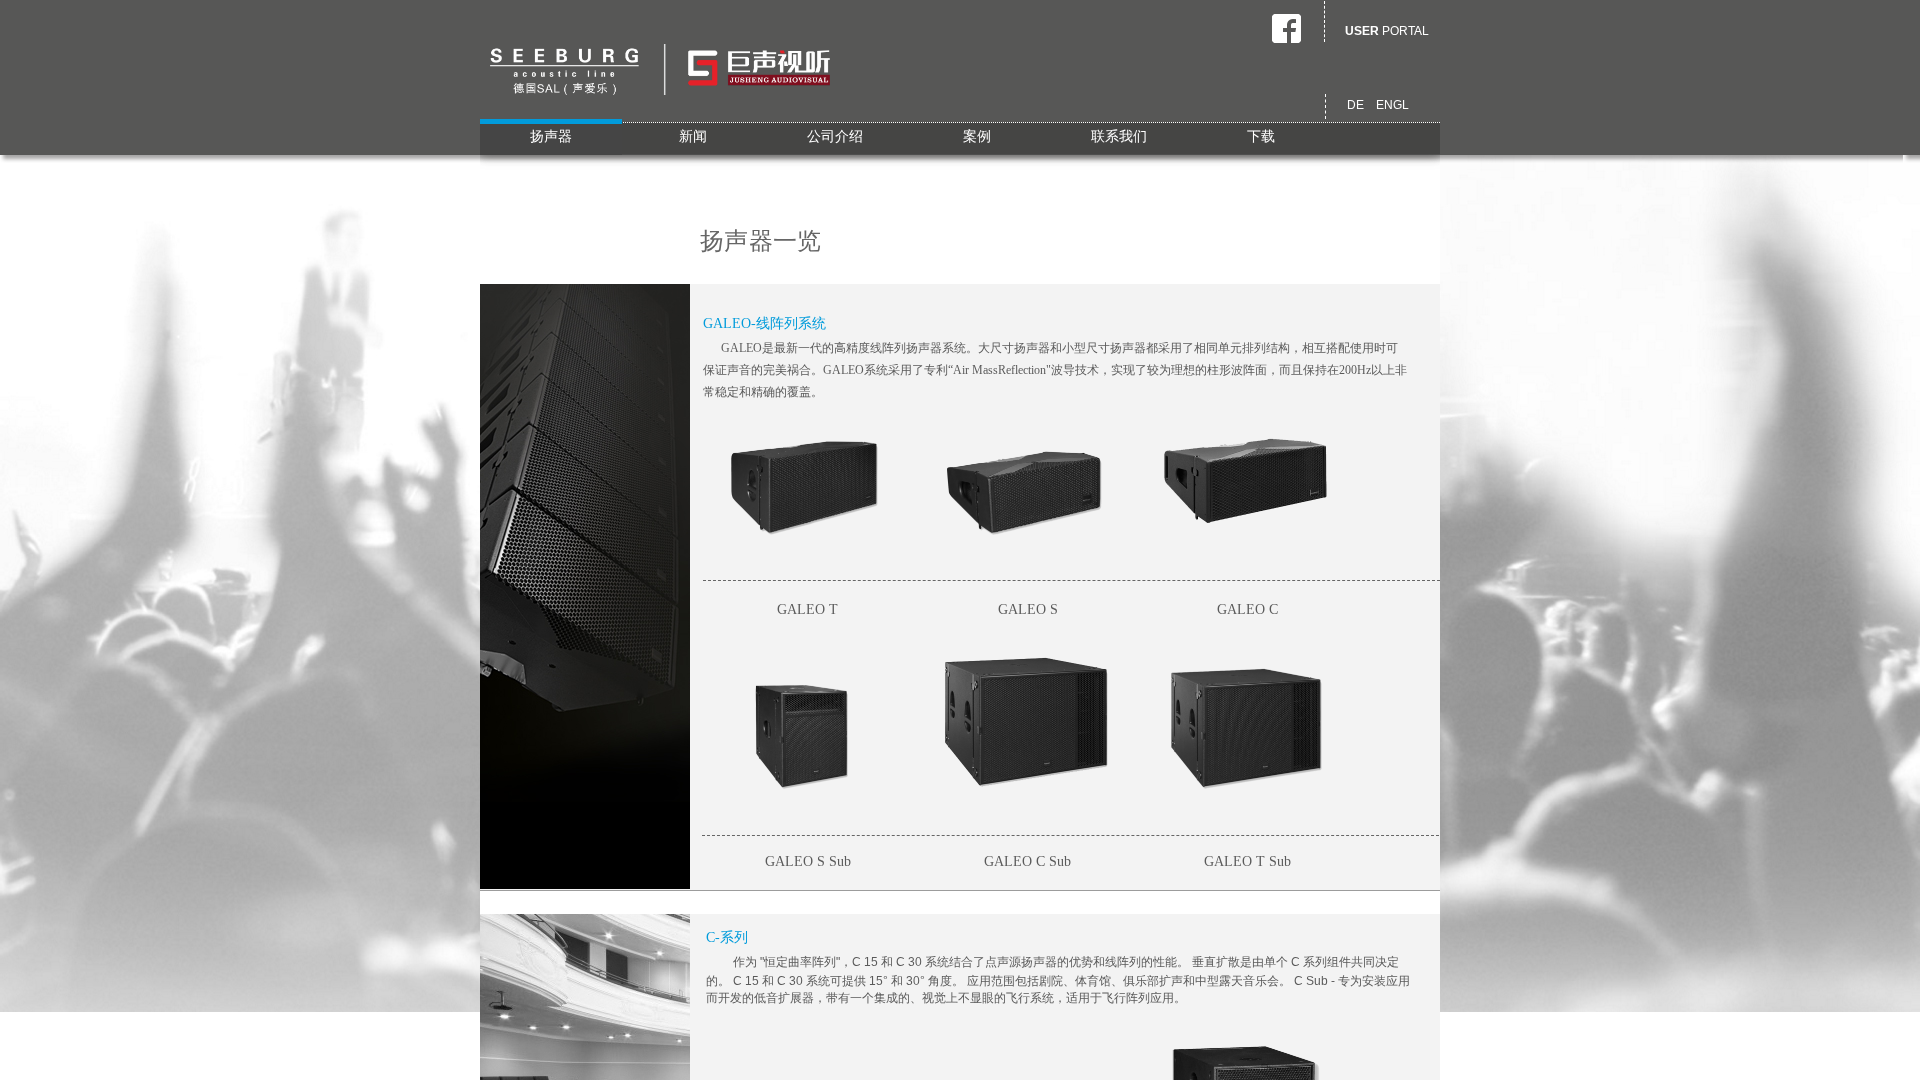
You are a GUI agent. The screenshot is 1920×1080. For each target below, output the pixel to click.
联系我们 (1119, 136)
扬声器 (551, 136)
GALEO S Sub (808, 861)
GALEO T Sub (1247, 861)
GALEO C (1247, 609)
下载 (1261, 136)
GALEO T (807, 609)
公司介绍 (835, 136)
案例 (977, 136)
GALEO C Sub (1027, 861)
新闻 (693, 136)
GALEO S (1028, 609)
